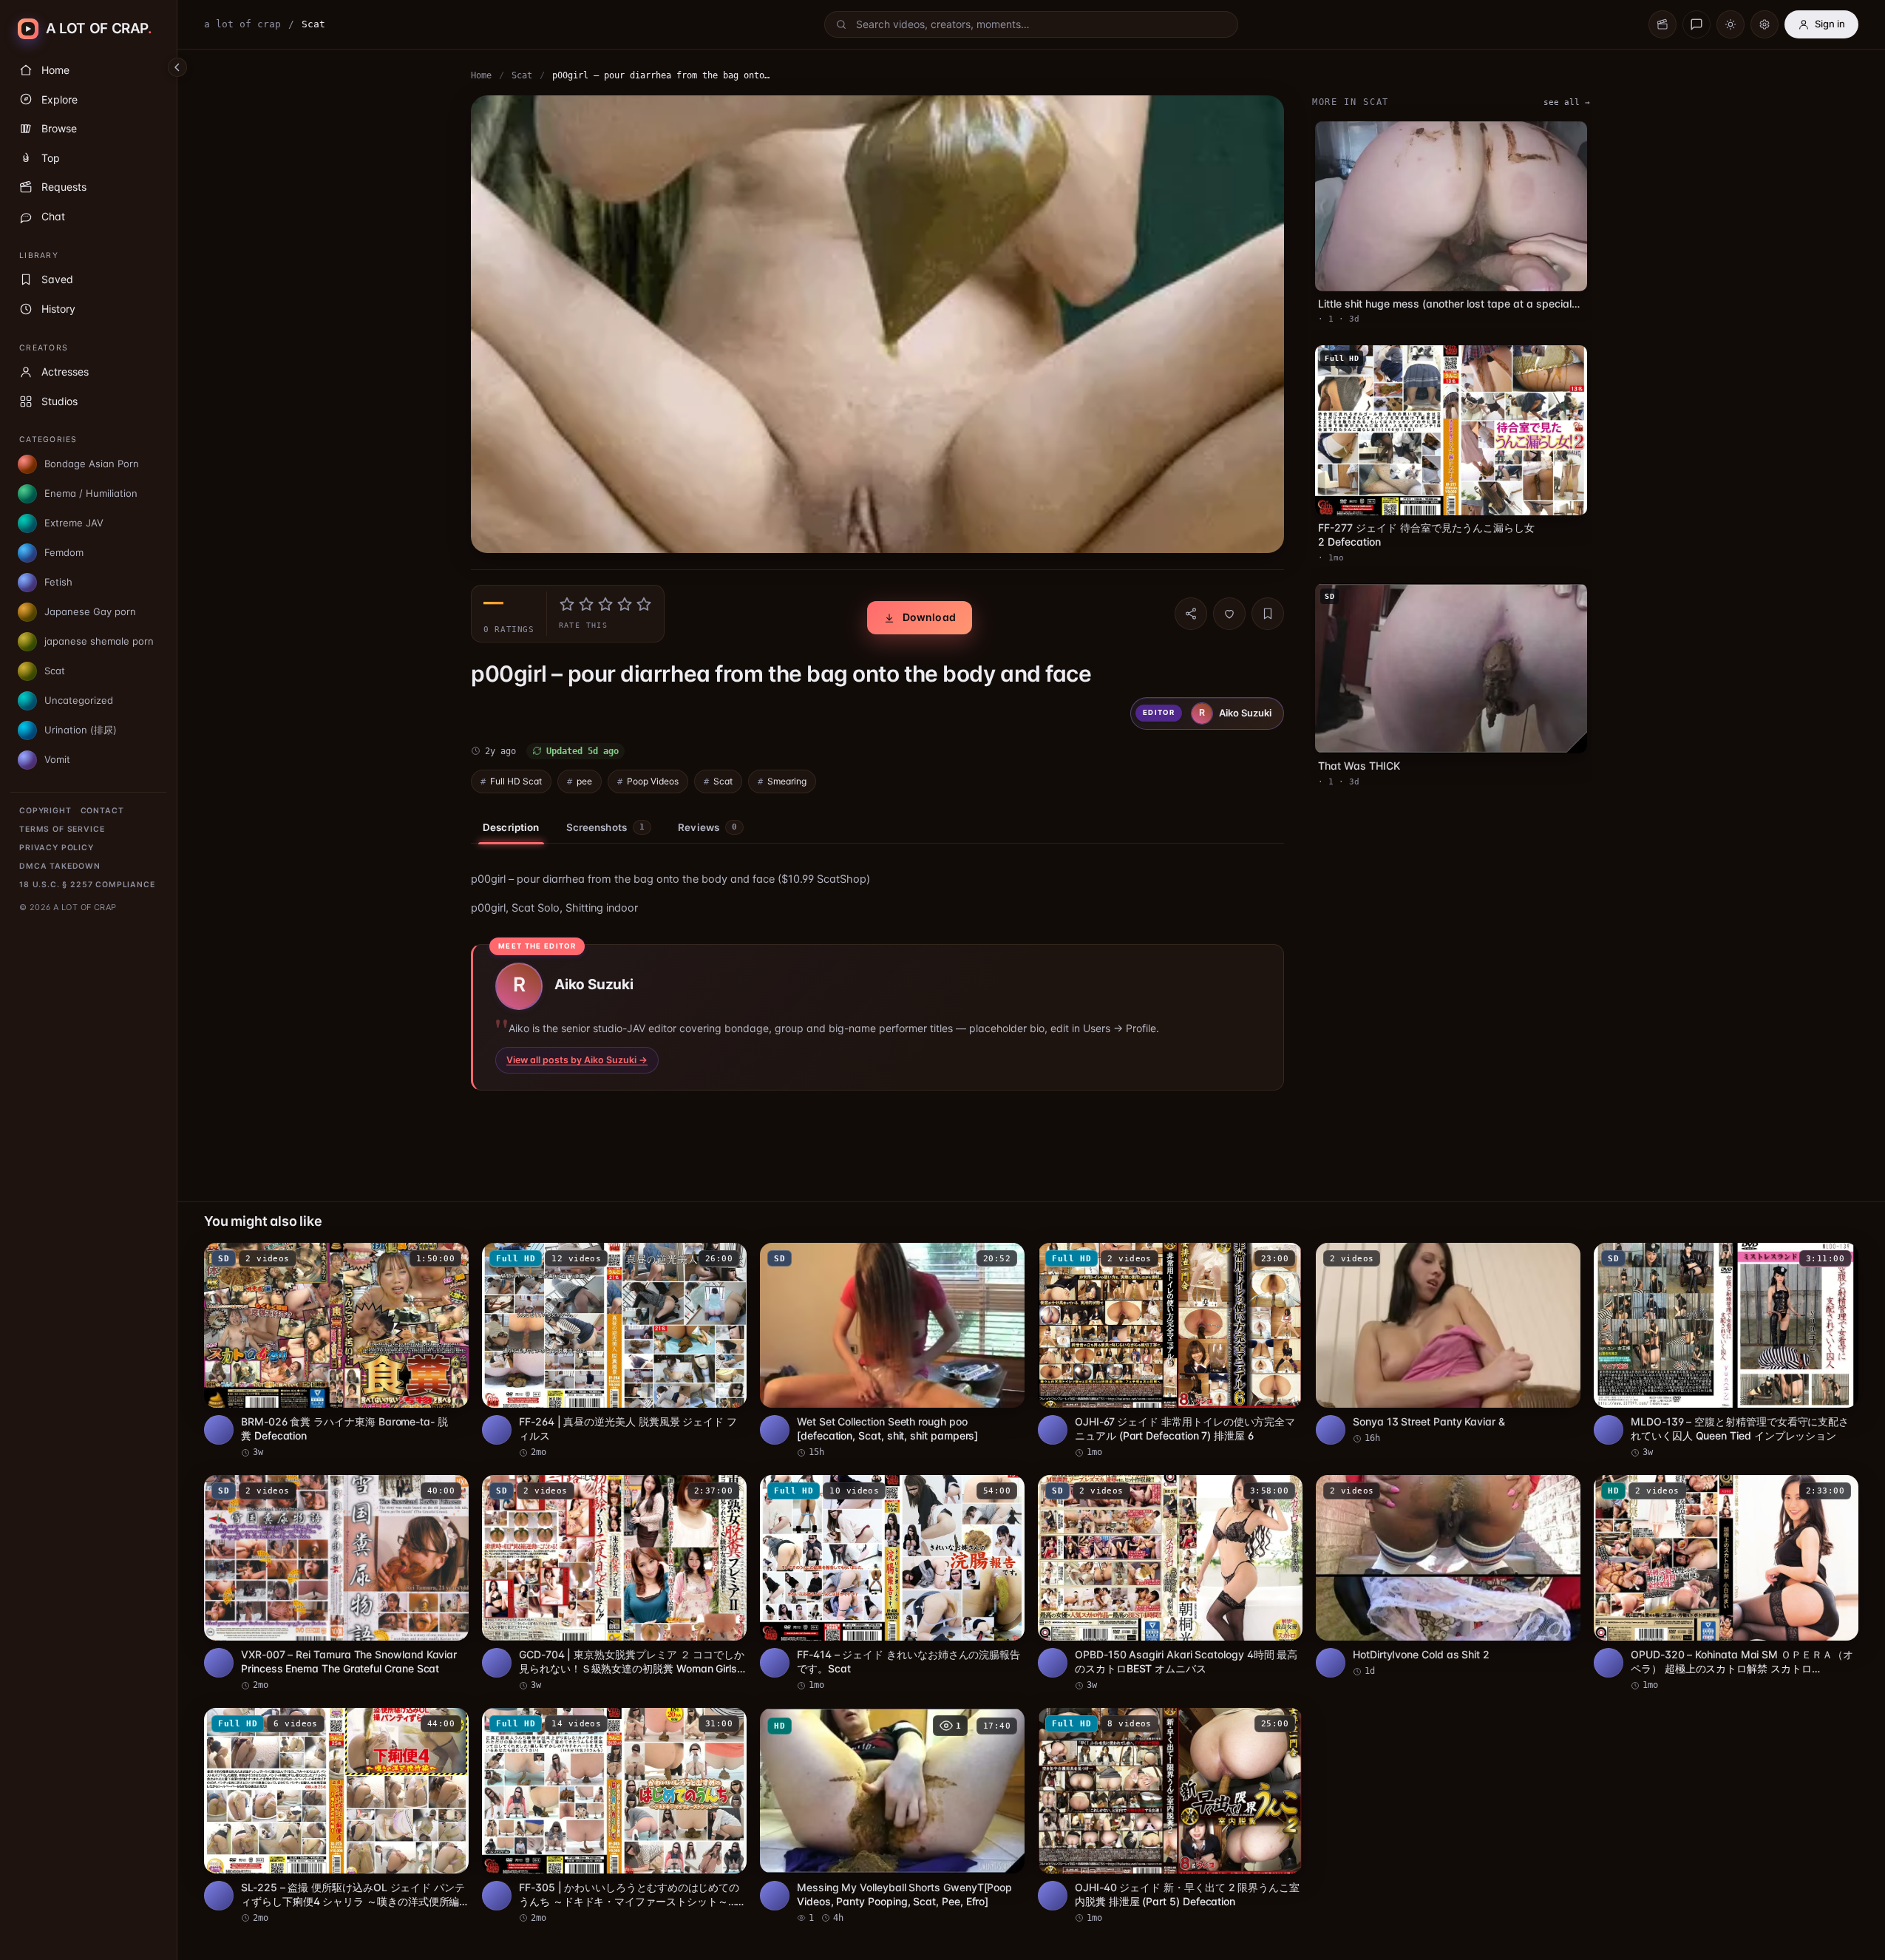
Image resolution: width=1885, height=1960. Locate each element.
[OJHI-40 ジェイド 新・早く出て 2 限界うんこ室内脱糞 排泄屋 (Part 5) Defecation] (1170, 1816)
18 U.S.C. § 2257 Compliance (87, 885)
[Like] (1229, 614)
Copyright (45, 811)
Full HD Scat (516, 781)
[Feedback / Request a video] (1696, 24)
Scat (522, 75)
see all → (1567, 102)
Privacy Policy (57, 848)
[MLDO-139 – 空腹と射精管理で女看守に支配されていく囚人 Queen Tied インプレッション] (1726, 1351)
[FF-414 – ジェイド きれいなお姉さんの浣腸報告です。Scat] (892, 1583)
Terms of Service (62, 829)
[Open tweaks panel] (1765, 24)
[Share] (1191, 614)
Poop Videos (653, 781)
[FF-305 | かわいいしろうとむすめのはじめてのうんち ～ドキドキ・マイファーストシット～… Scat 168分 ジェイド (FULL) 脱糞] (614, 1816)
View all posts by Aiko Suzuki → (577, 1060)
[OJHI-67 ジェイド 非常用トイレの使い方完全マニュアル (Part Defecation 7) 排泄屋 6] (1170, 1351)
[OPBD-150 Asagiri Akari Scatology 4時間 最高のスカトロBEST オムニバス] (1170, 1583)
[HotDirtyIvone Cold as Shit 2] (1448, 1576)
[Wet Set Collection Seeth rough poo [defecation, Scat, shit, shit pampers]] (892, 1351)
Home (481, 75)
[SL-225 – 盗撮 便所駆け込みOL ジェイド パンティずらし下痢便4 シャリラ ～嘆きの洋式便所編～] (336, 1816)
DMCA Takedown (60, 866)
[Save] (1268, 614)
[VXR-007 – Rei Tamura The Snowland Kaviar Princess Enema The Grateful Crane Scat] (336, 1583)
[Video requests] (1662, 24)
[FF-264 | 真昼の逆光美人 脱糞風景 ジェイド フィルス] (614, 1351)
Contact (102, 811)
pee (584, 781)
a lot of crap (242, 24)
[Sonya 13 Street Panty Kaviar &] (1448, 1344)
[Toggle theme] (1731, 24)
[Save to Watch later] (449, 1259)
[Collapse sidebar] (177, 67)
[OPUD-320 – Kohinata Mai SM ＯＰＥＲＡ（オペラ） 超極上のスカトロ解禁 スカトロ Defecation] (1726, 1583)
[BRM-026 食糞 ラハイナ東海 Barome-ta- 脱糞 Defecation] (336, 1351)
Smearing (787, 781)
